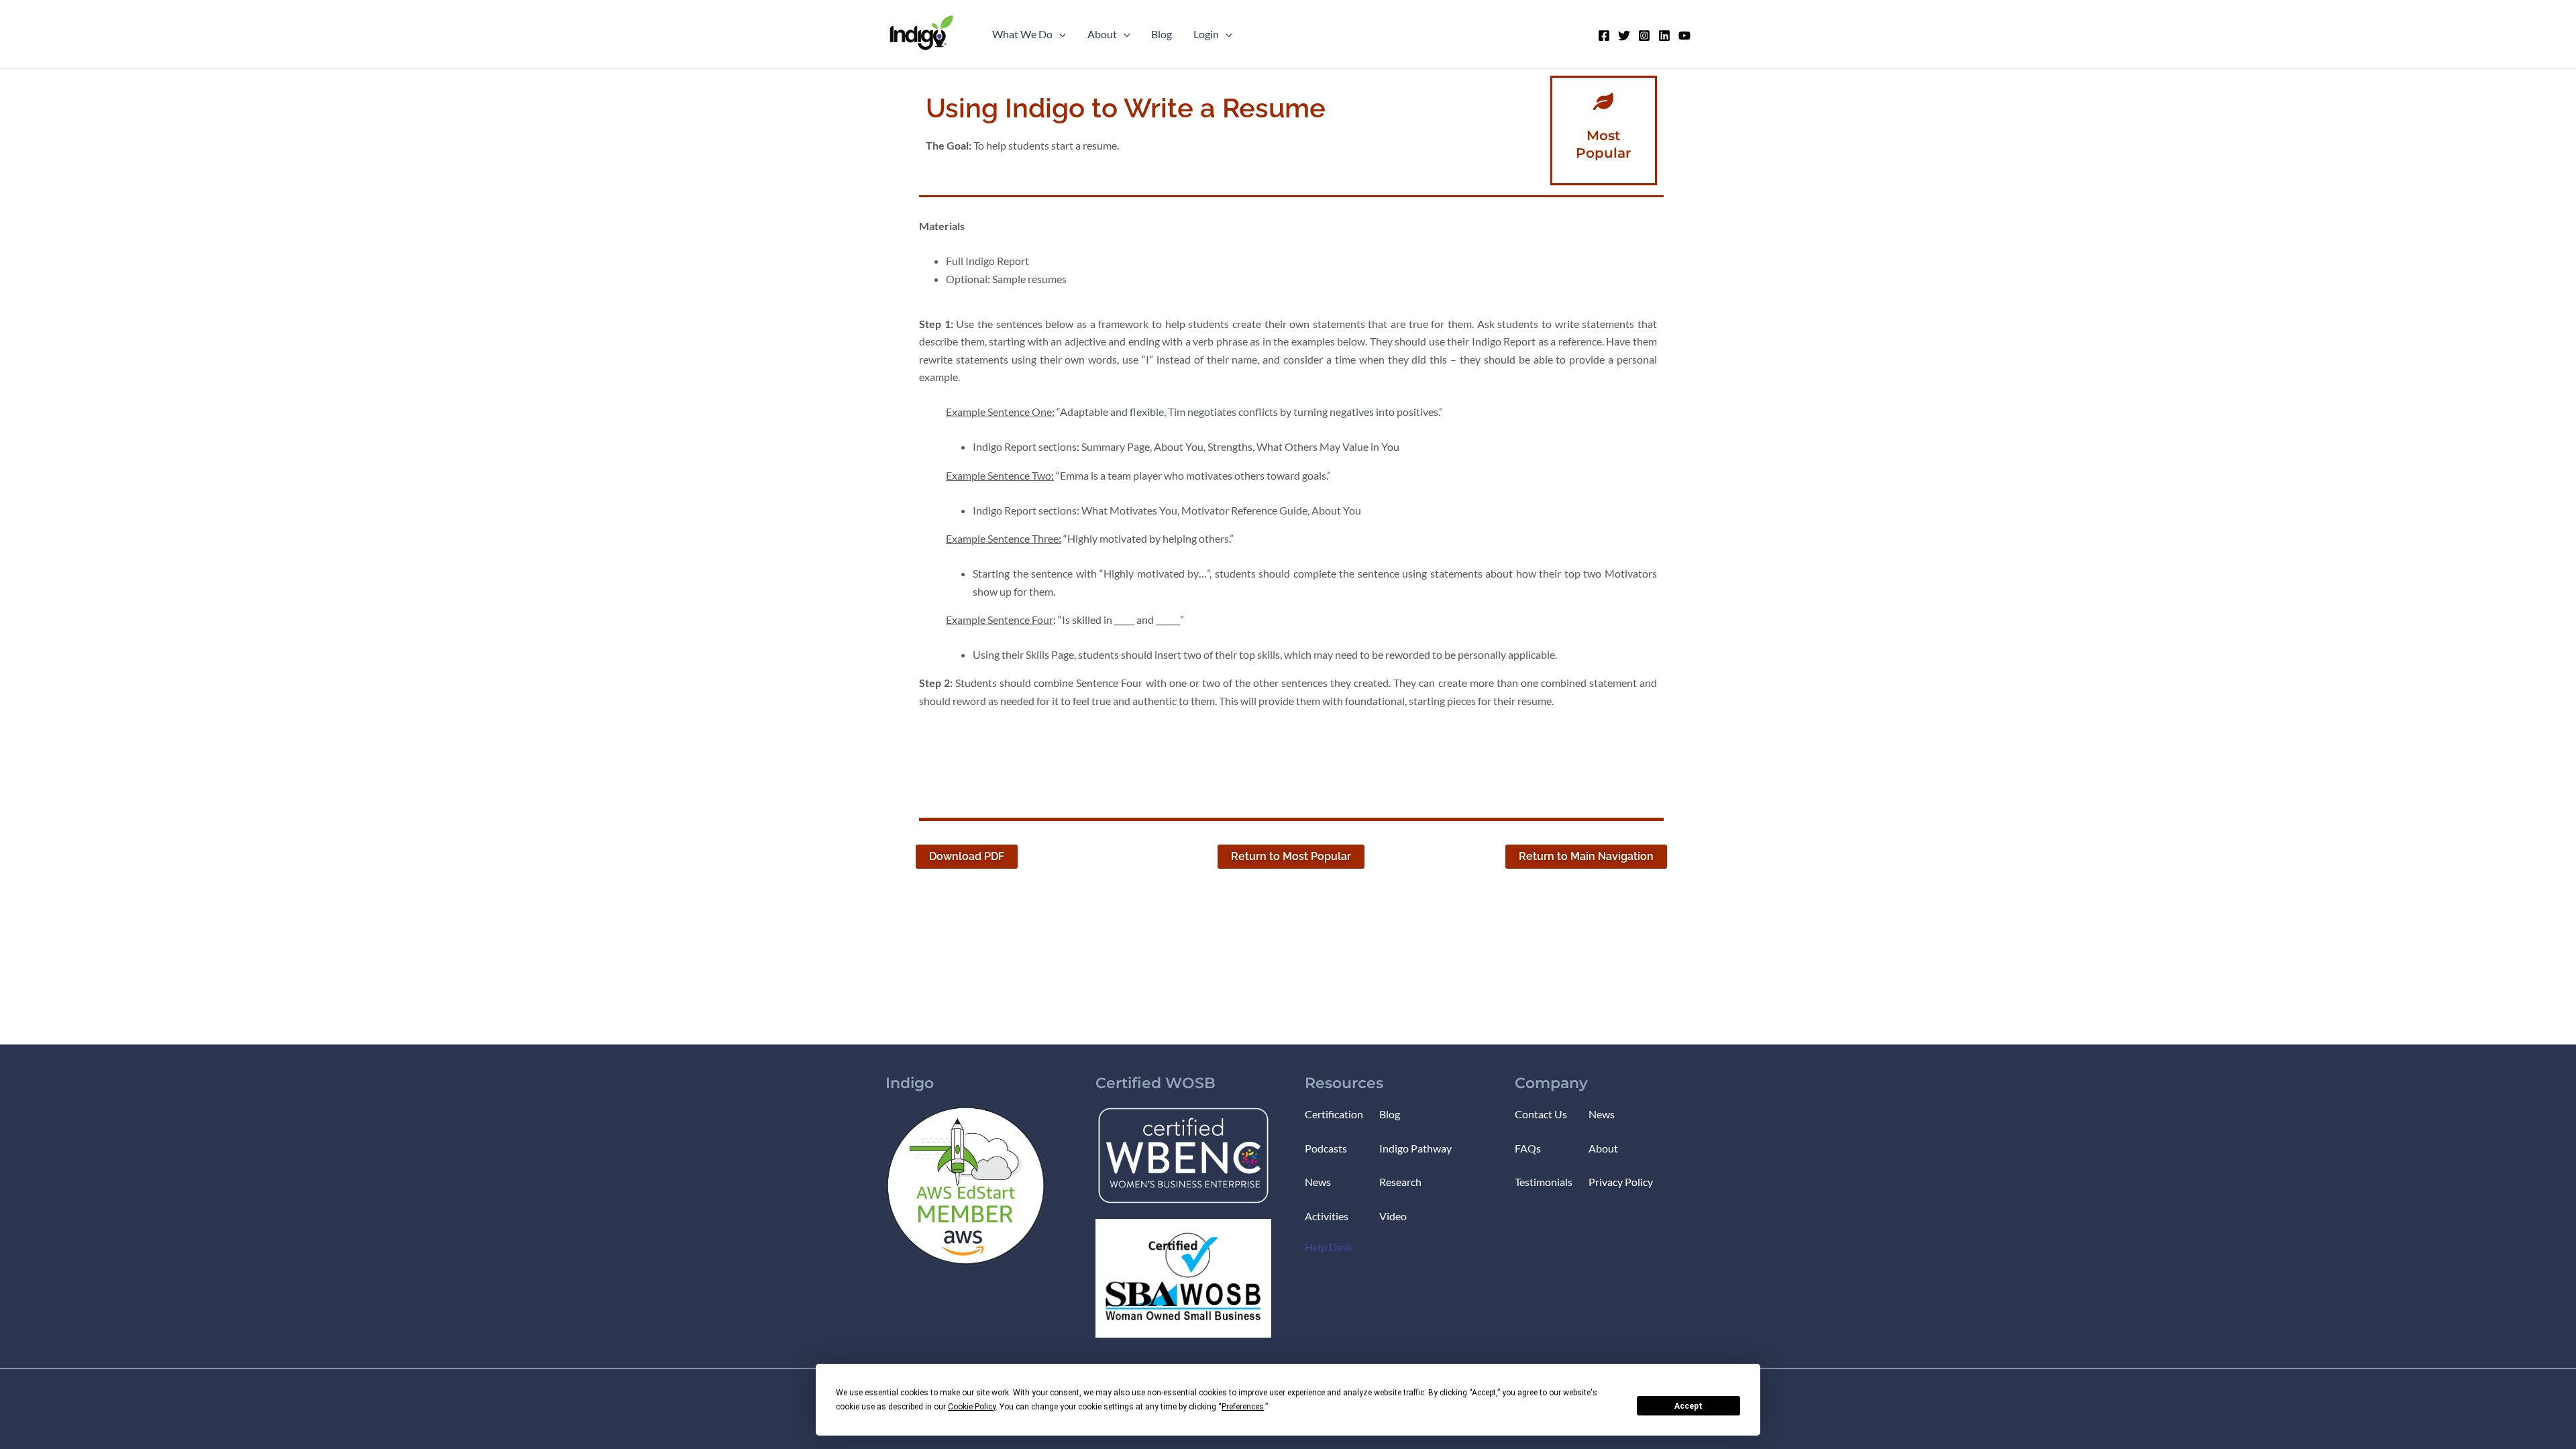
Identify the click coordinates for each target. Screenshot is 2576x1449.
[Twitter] (1624, 36)
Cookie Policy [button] (972, 1407)
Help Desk (1329, 1247)
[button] (1059, 34)
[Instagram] (1644, 36)
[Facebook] (1604, 36)
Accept (1688, 1406)
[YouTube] (1684, 36)
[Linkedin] (1664, 36)
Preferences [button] (1243, 1407)
